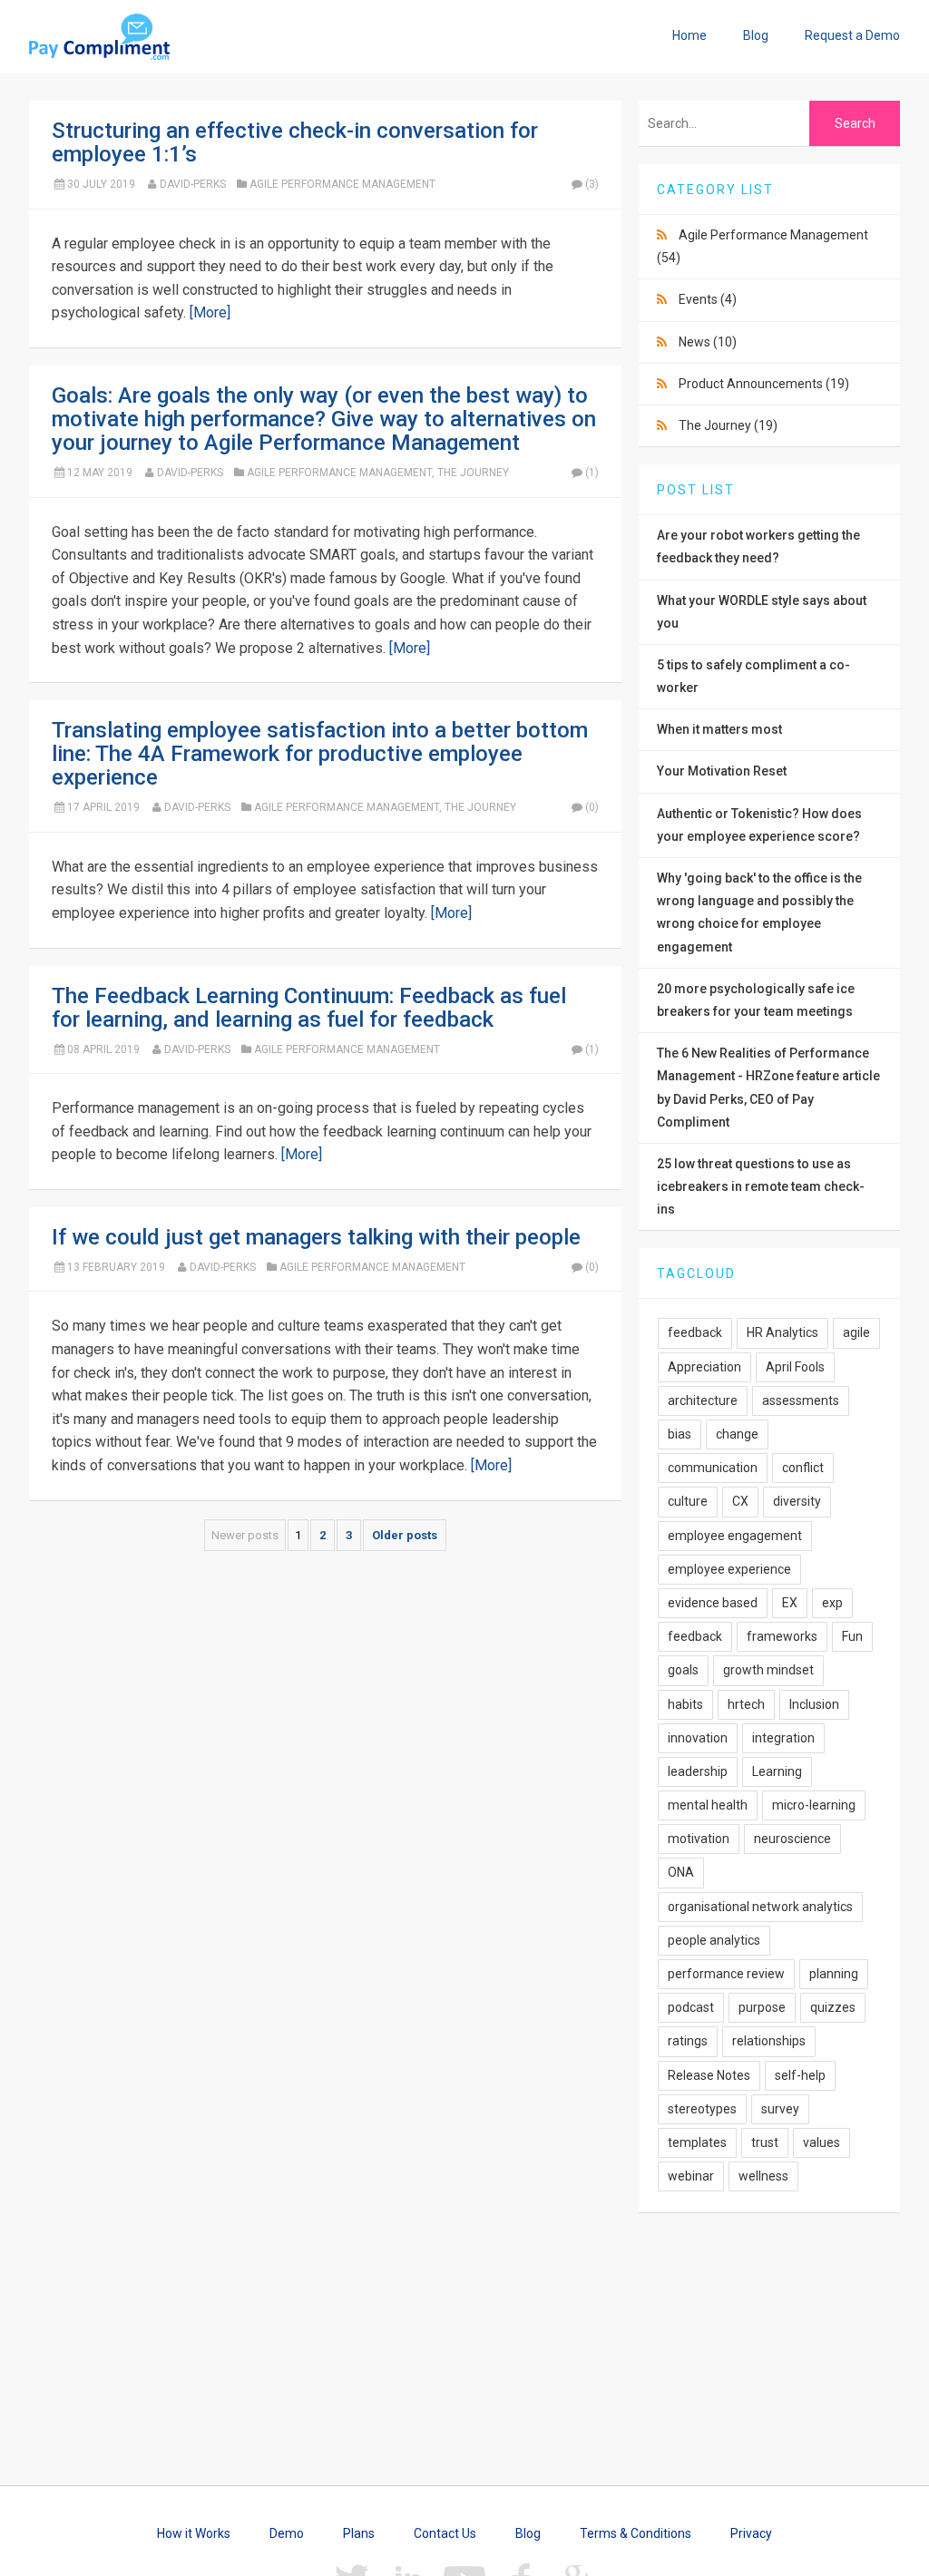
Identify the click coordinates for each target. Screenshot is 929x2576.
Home (689, 35)
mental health (708, 1805)
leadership (698, 1771)
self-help (800, 2075)
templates (697, 2142)
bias (680, 1434)
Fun (852, 1636)
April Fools (795, 1367)
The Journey (473, 473)
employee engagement (735, 1536)
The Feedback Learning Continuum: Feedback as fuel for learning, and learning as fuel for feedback (309, 1008)
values (821, 2142)
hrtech (746, 1704)
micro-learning (814, 1805)
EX (790, 1603)
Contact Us (445, 2533)
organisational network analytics (760, 1907)
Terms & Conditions (636, 2533)
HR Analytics (782, 1332)
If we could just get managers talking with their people (316, 1237)
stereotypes (702, 2109)
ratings (688, 2041)
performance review (726, 1974)
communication (713, 1468)
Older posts (405, 1535)
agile (856, 1332)
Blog (756, 35)
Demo (287, 2533)
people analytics (714, 1940)
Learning (777, 1771)
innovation (698, 1738)
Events (708, 299)
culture (688, 1501)
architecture (703, 1400)
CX (740, 1501)
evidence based (713, 1603)
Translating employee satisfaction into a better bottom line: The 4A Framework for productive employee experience (320, 754)
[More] (210, 312)
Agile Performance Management (342, 184)
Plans (359, 2533)
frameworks (782, 1636)
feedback (695, 1332)
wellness (763, 2176)
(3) (592, 184)
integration (783, 1738)
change (737, 1434)
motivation (699, 1839)
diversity (797, 1501)
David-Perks (193, 184)
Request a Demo (852, 35)
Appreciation (704, 1367)
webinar (691, 2176)
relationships (769, 2041)
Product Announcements (764, 384)
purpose (762, 2007)
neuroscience (792, 1839)
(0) (592, 807)
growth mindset (768, 1670)
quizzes (833, 2007)
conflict (803, 1468)
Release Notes (709, 2075)
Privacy (751, 2533)
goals (683, 1670)
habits (685, 1704)
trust (765, 2142)
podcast (691, 2007)
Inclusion (814, 1704)
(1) (592, 473)
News (708, 342)
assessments (801, 1400)
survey (780, 2109)
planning (834, 1974)
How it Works (194, 2533)
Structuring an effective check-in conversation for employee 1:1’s (295, 142)
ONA (681, 1872)
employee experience (729, 1569)
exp (832, 1603)
